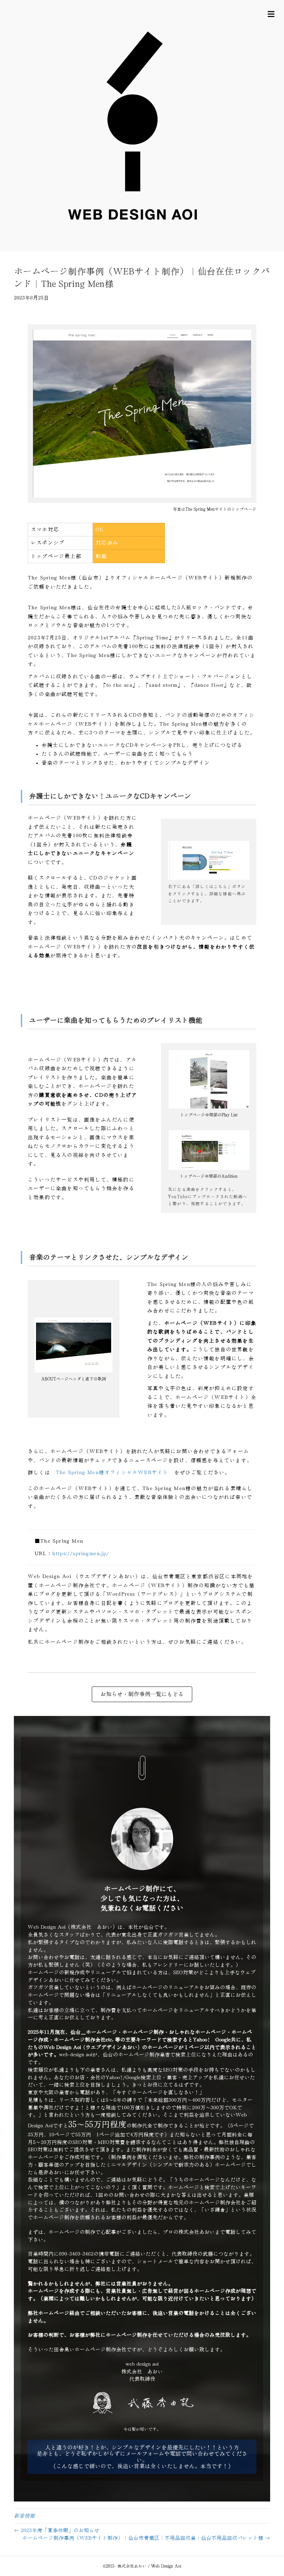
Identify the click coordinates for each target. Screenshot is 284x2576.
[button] (142, 2457)
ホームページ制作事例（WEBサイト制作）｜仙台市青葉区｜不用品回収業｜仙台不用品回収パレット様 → (146, 2538)
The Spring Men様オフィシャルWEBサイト (112, 1473)
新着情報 (24, 2516)
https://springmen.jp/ (81, 1554)
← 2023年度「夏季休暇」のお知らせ (57, 2530)
